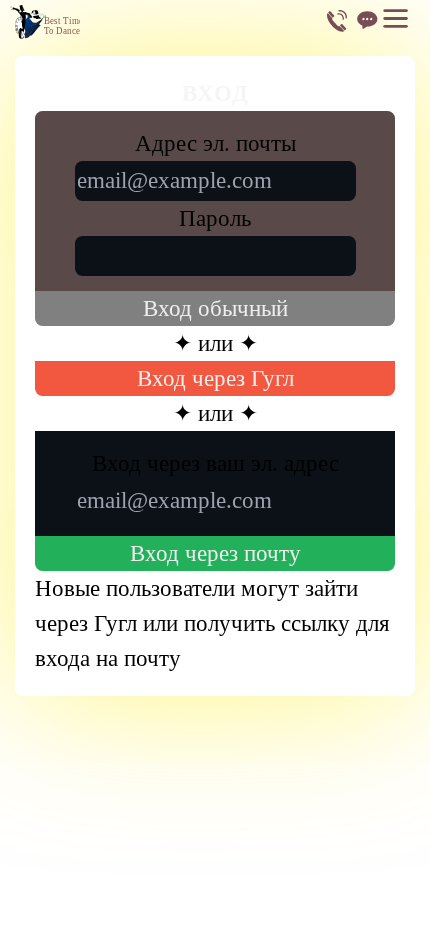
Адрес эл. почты (215, 143)
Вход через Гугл (215, 378)
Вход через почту (215, 553)
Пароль (215, 218)
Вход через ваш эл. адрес (215, 463)
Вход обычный (215, 308)
